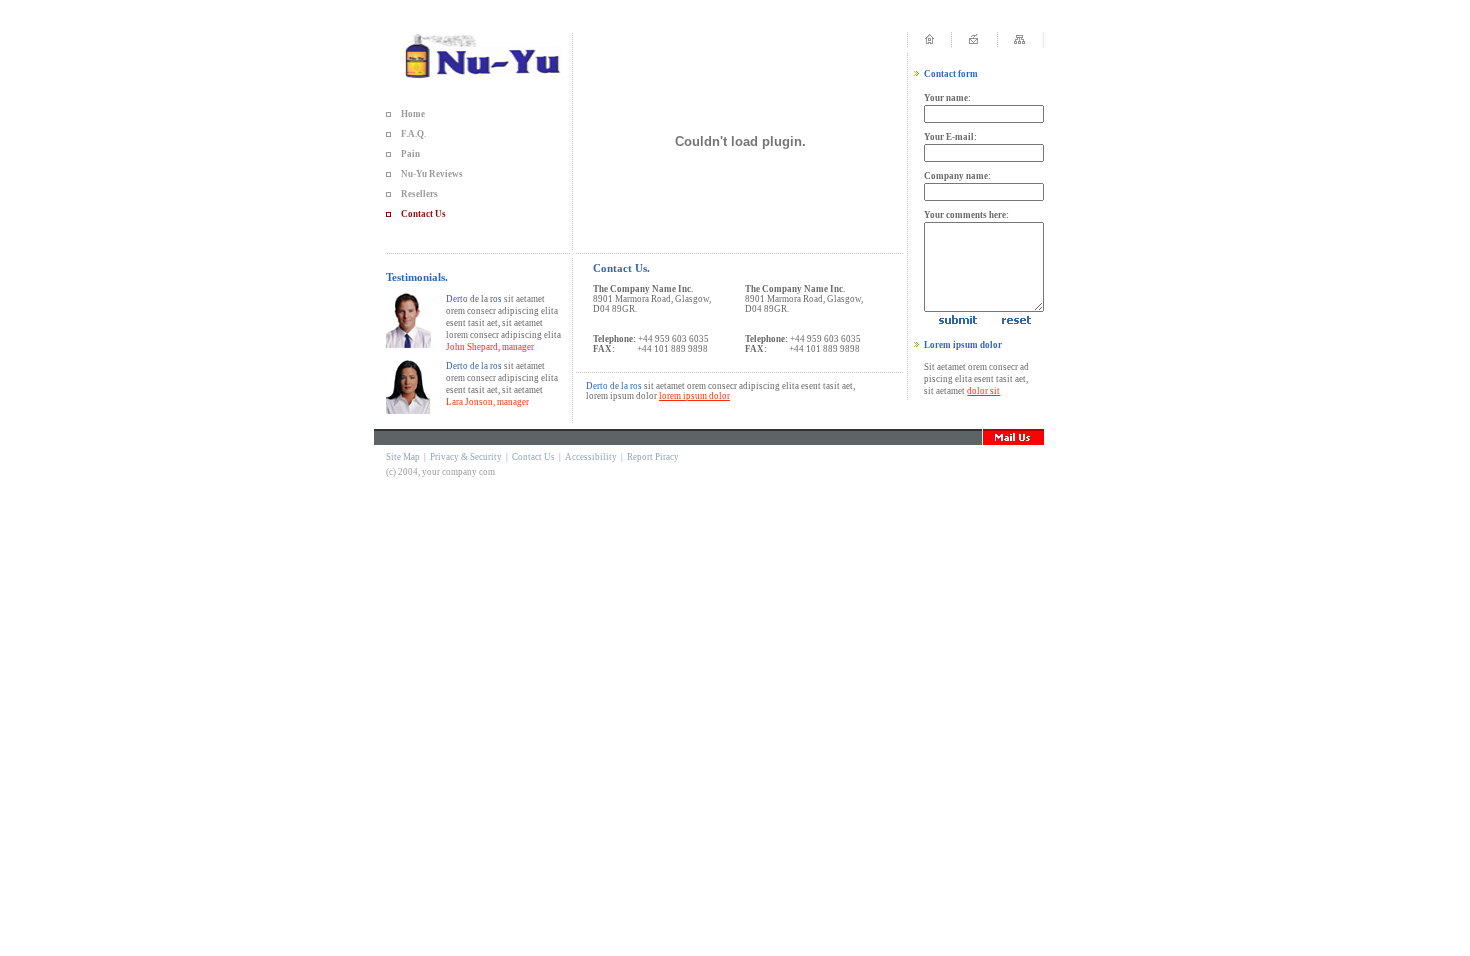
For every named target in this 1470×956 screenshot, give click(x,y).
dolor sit (983, 391)
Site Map (403, 457)
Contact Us (423, 214)
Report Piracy (653, 457)
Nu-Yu (414, 174)
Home (413, 114)
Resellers (419, 194)
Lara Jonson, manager (487, 402)
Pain (410, 154)
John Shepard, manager (490, 347)
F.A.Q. (413, 134)
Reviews (446, 174)
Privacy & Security (466, 457)
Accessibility (591, 457)
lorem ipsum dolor (694, 396)
